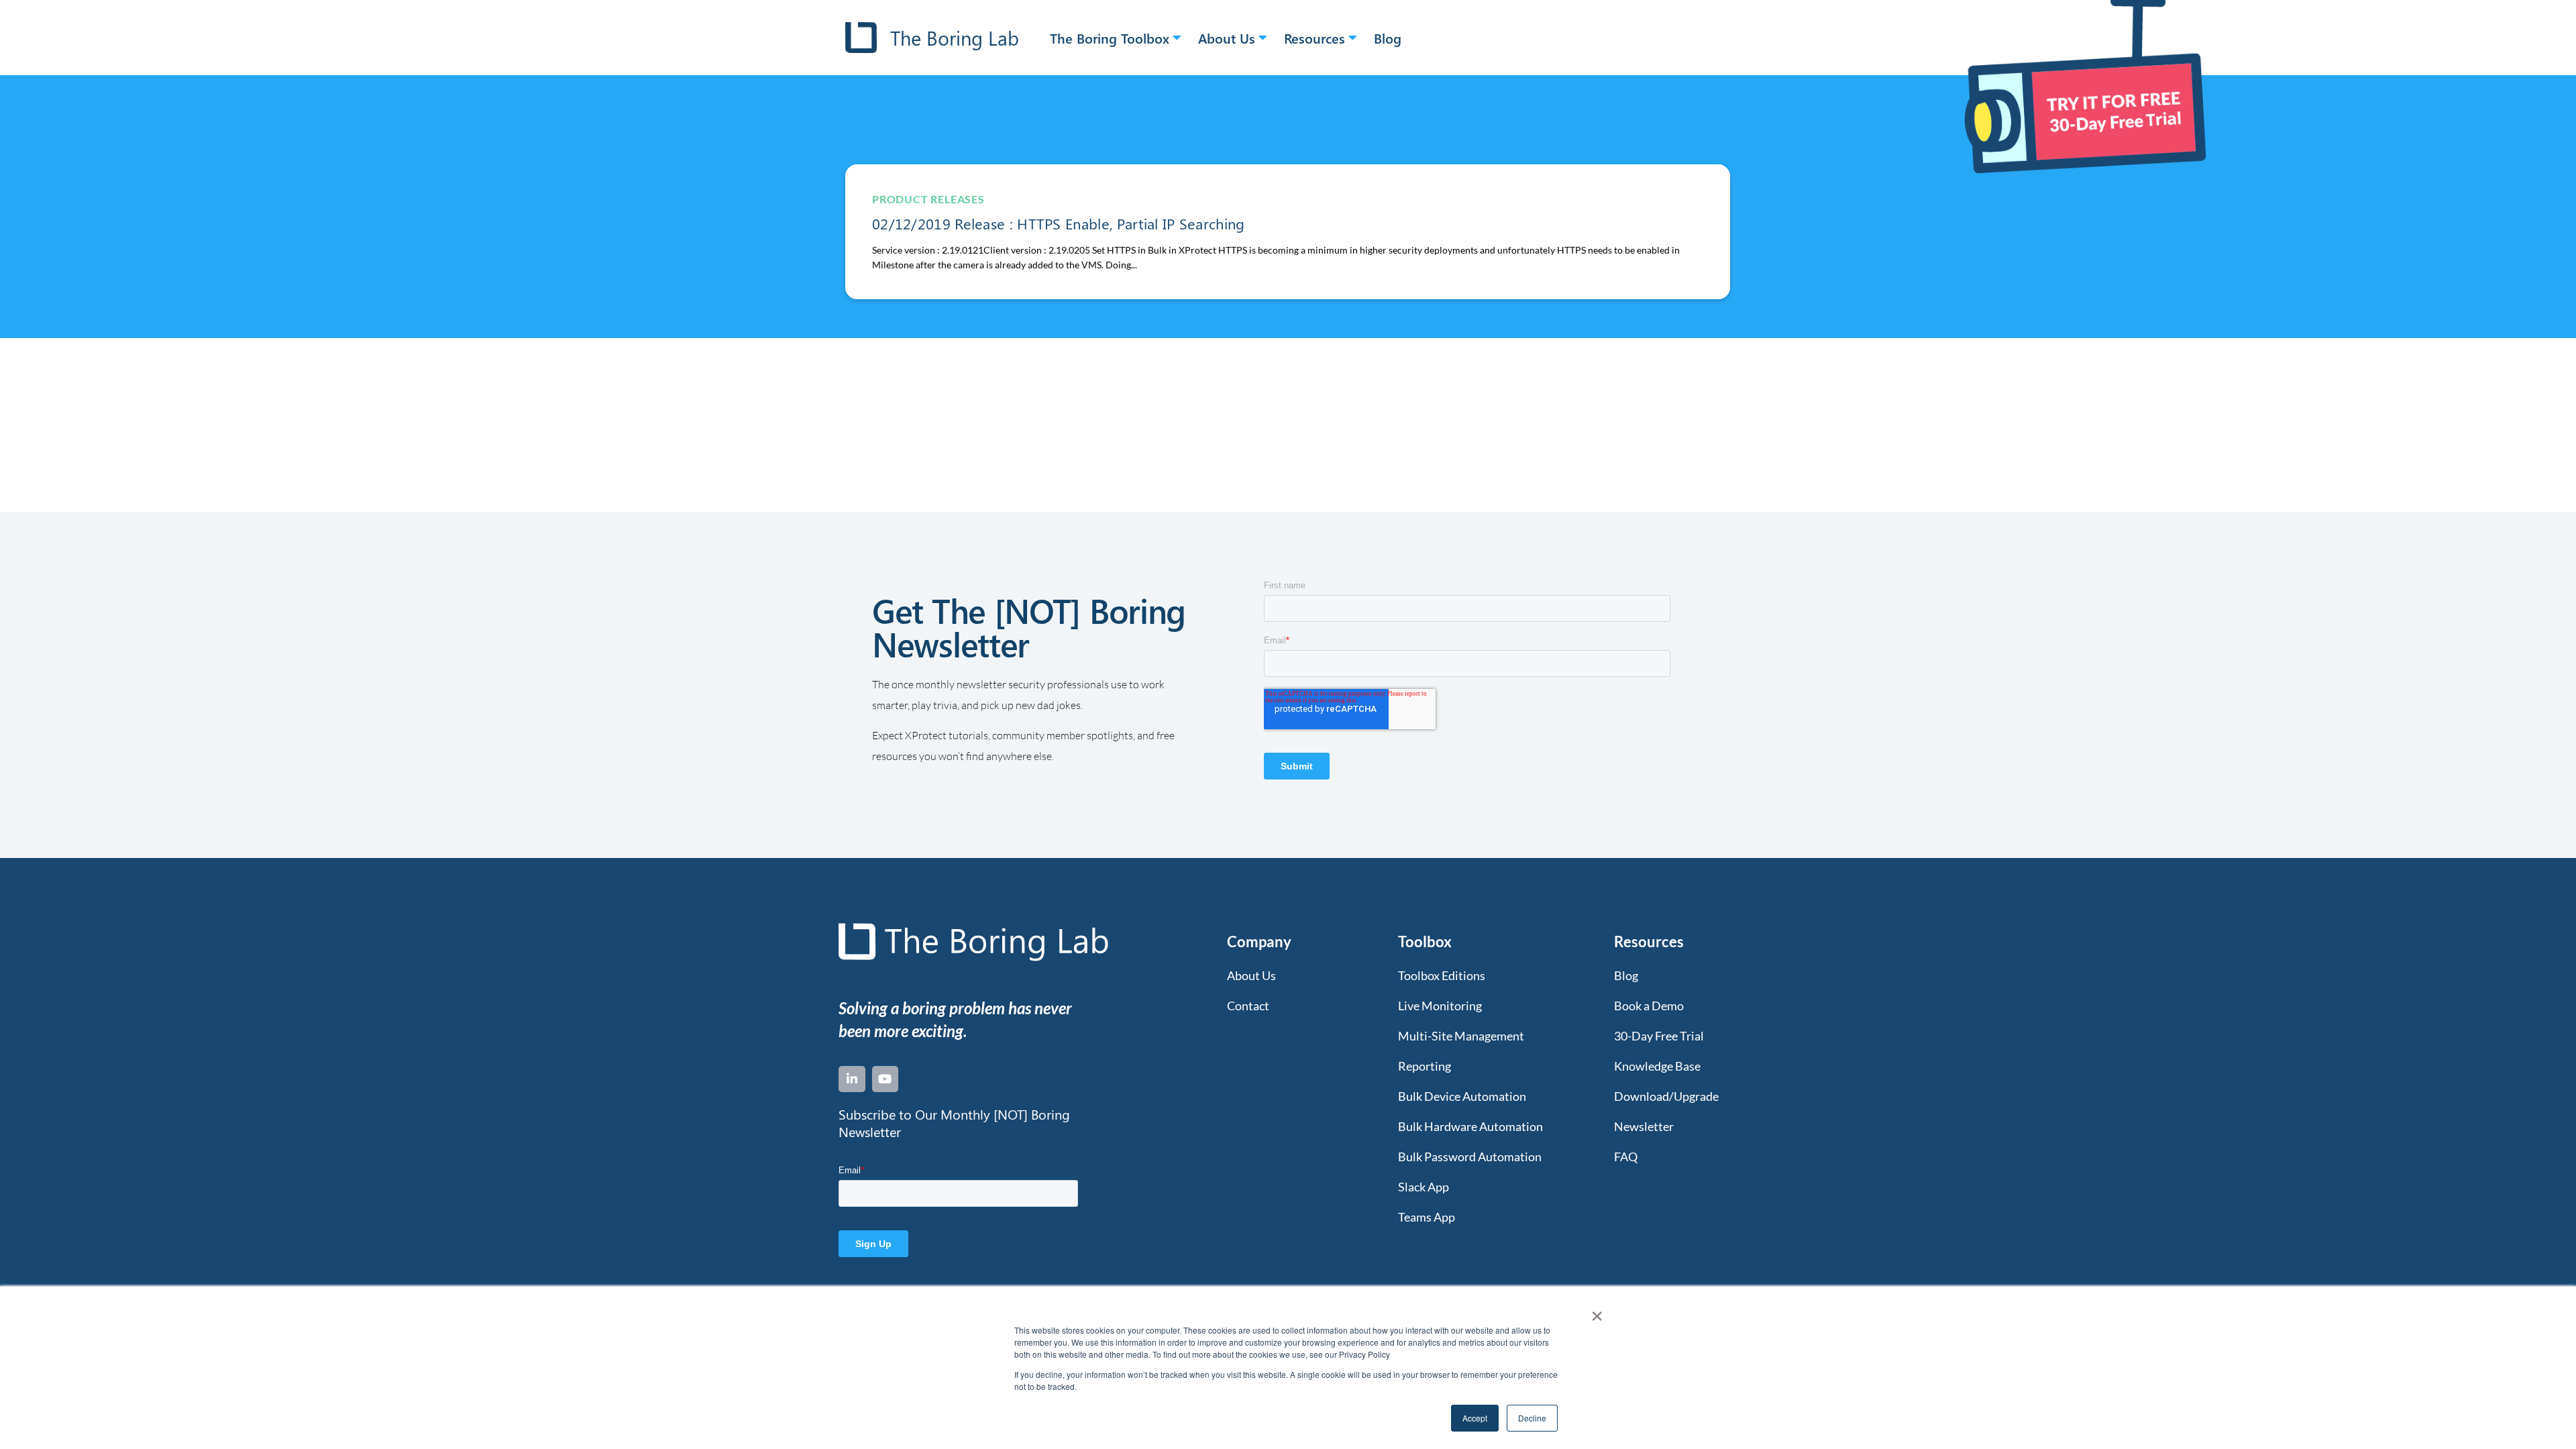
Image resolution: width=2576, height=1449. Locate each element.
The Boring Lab (955, 38)
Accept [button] (1475, 1418)
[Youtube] (885, 1079)
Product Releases (928, 199)
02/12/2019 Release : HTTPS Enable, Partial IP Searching (1059, 223)
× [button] (1597, 1311)
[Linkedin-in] (852, 1079)
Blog (1388, 38)
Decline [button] (1532, 1418)
